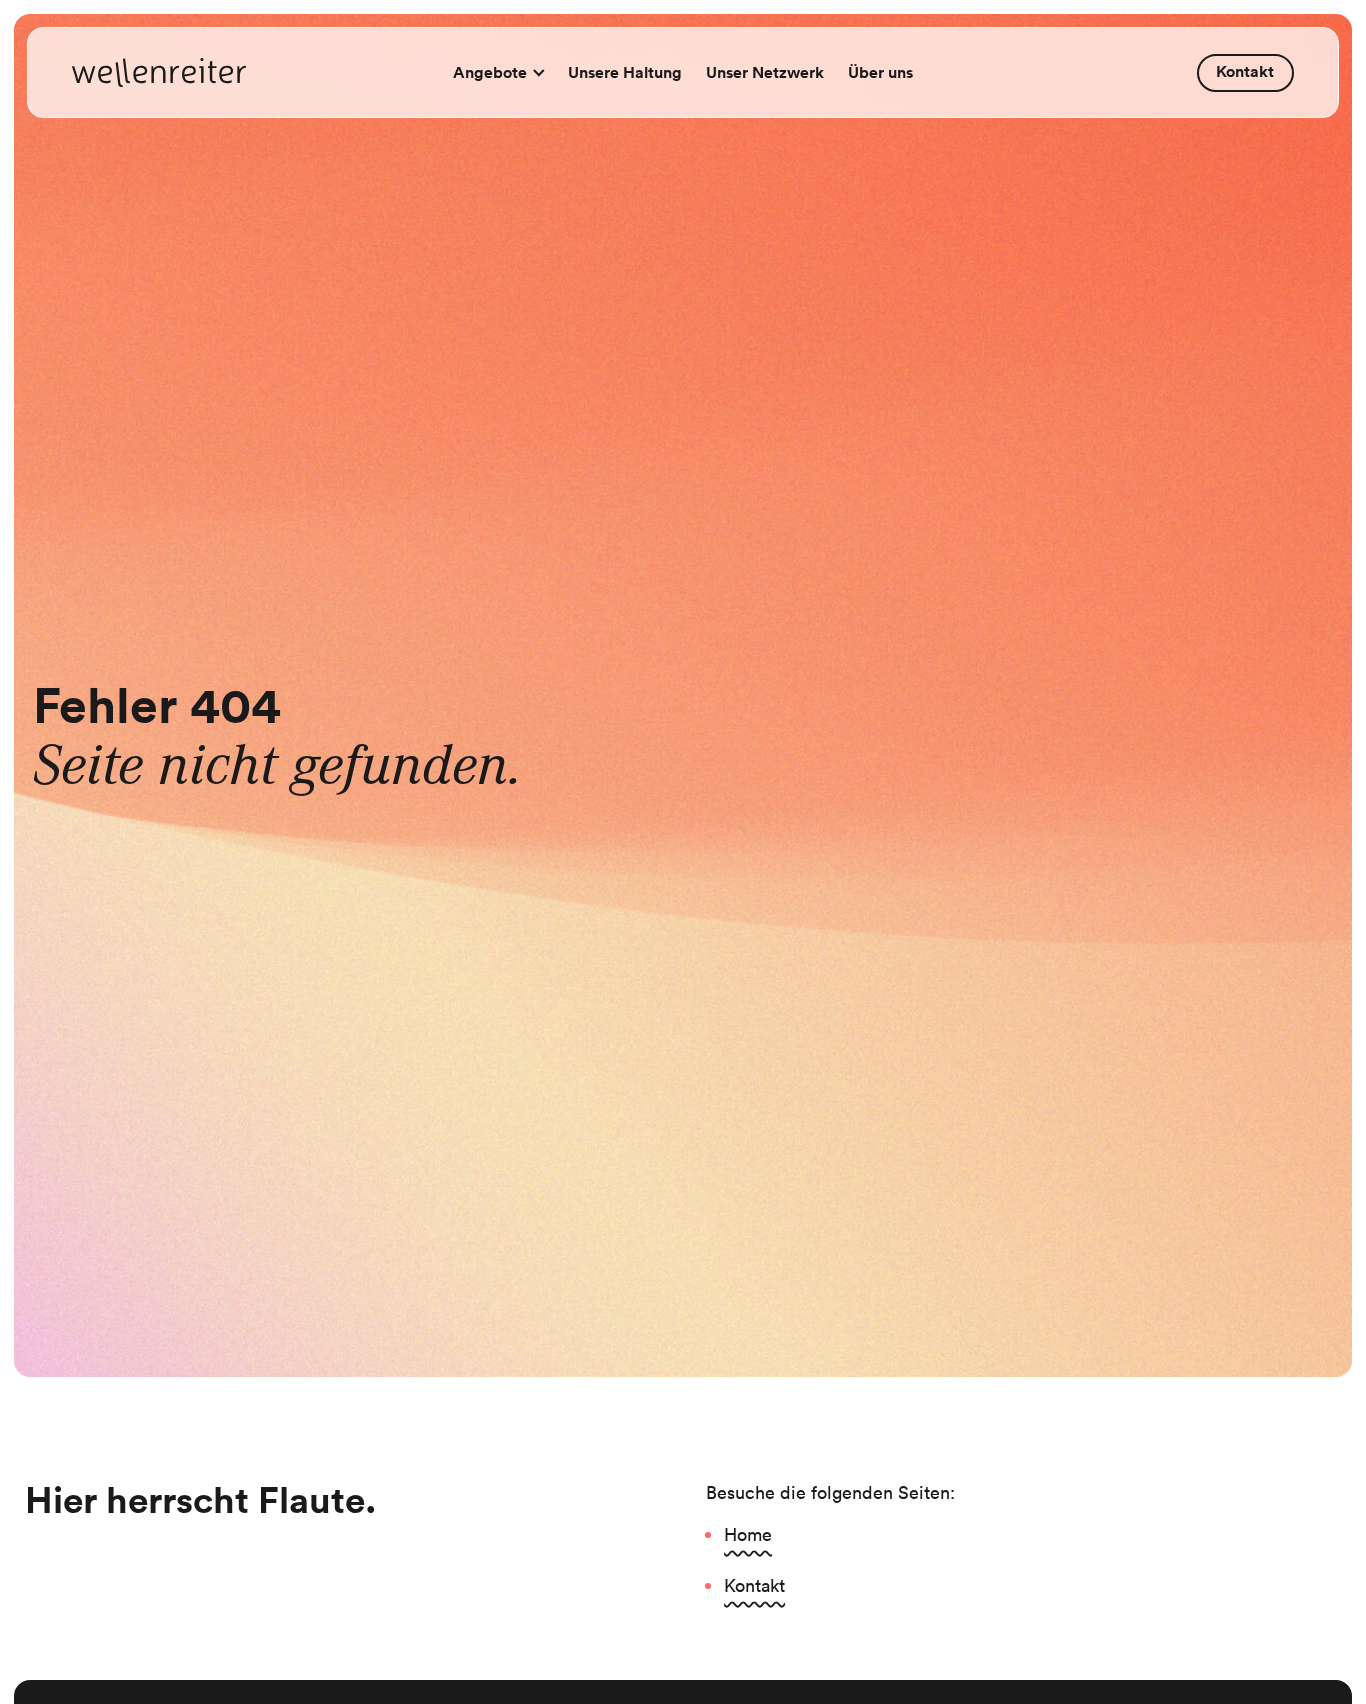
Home (748, 1534)
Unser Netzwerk (765, 72)
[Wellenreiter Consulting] (159, 73)
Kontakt (1245, 71)
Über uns (880, 72)
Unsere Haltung (625, 72)
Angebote (490, 72)
